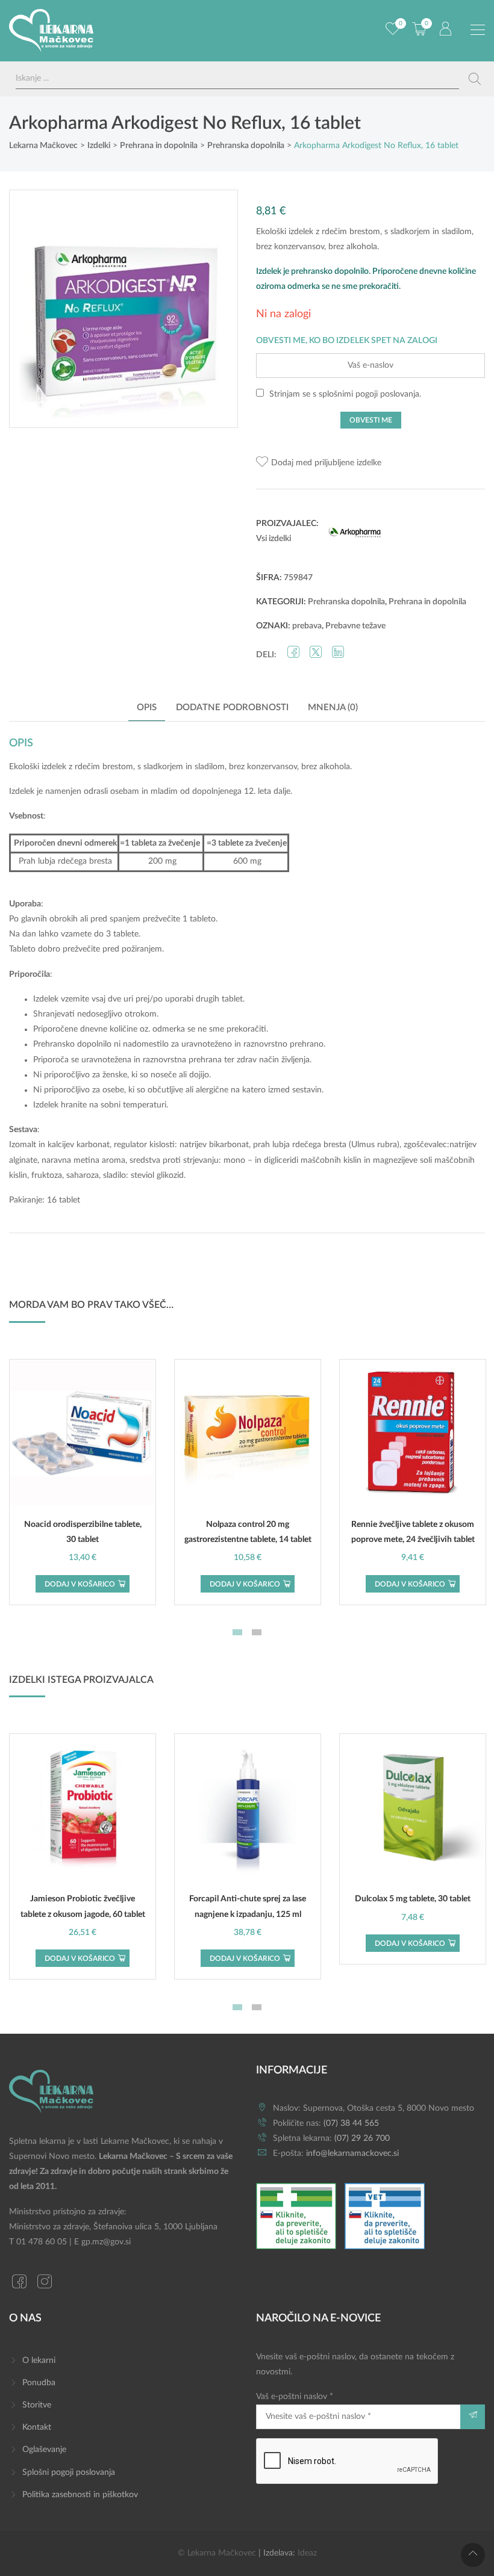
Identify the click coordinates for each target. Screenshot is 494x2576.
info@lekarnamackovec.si (352, 2153)
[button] (319, 463)
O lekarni (39, 2361)
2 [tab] (257, 1632)
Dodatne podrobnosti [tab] (232, 707)
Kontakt (37, 2427)
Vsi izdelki (274, 539)
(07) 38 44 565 (351, 2123)
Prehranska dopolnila (346, 602)
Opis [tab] (147, 707)
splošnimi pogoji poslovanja (369, 394)
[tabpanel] (83, 1482)
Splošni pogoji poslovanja (69, 2472)
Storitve (37, 2405)
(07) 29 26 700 (362, 2138)
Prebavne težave (355, 626)
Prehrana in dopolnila (427, 602)
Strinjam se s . (344, 394)
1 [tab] (237, 1632)
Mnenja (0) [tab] (333, 707)
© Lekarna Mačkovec (217, 2553)
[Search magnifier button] (475, 79)
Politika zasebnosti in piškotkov (80, 2495)
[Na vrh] (473, 2555)
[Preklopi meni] (478, 30)
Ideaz (307, 2553)
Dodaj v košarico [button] (80, 1584)
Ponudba (39, 2383)
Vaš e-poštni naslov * (295, 2397)
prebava (307, 626)
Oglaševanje (44, 2450)
